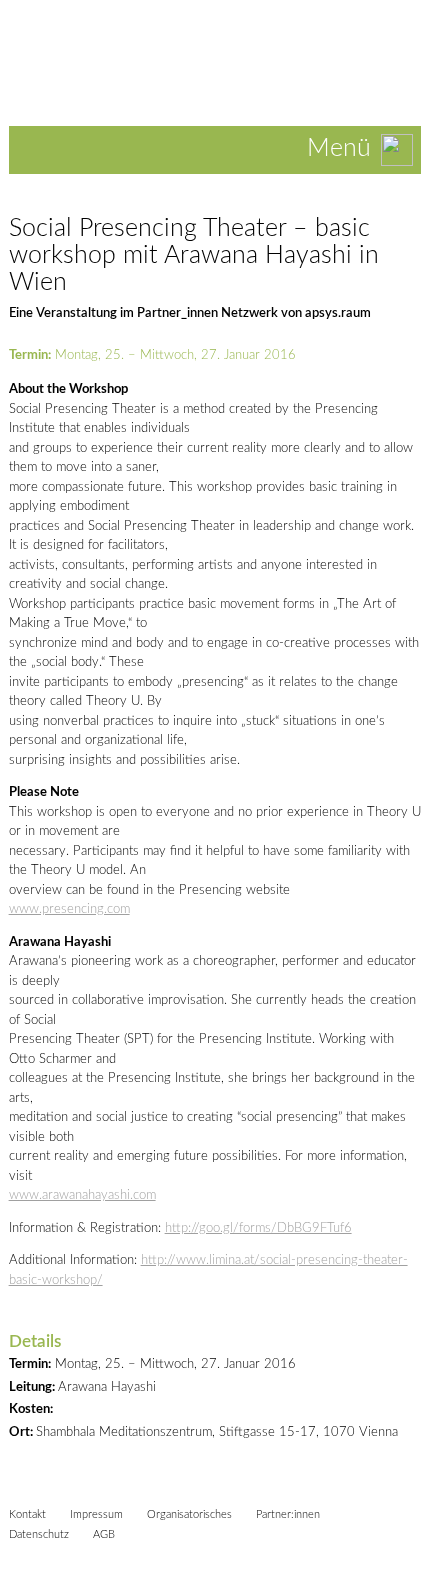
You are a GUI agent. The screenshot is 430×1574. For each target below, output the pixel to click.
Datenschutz (39, 1534)
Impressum (96, 1514)
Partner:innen (288, 1514)
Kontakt (27, 1514)
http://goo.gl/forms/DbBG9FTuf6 (258, 1228)
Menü (339, 148)
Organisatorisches (189, 1514)
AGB (104, 1534)
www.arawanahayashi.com (82, 1195)
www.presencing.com (69, 909)
